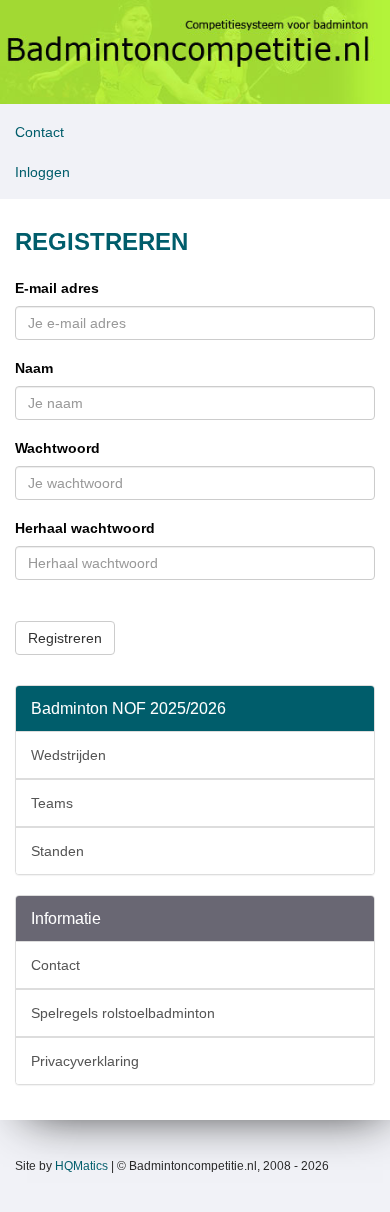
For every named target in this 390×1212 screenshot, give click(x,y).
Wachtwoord (57, 448)
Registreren (65, 638)
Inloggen (42, 172)
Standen (57, 851)
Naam (34, 368)
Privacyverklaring (85, 1061)
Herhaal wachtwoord (85, 528)
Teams (52, 803)
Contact (39, 132)
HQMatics (81, 1166)
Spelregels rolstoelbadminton (123, 1013)
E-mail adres (57, 288)
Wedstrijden (68, 755)
